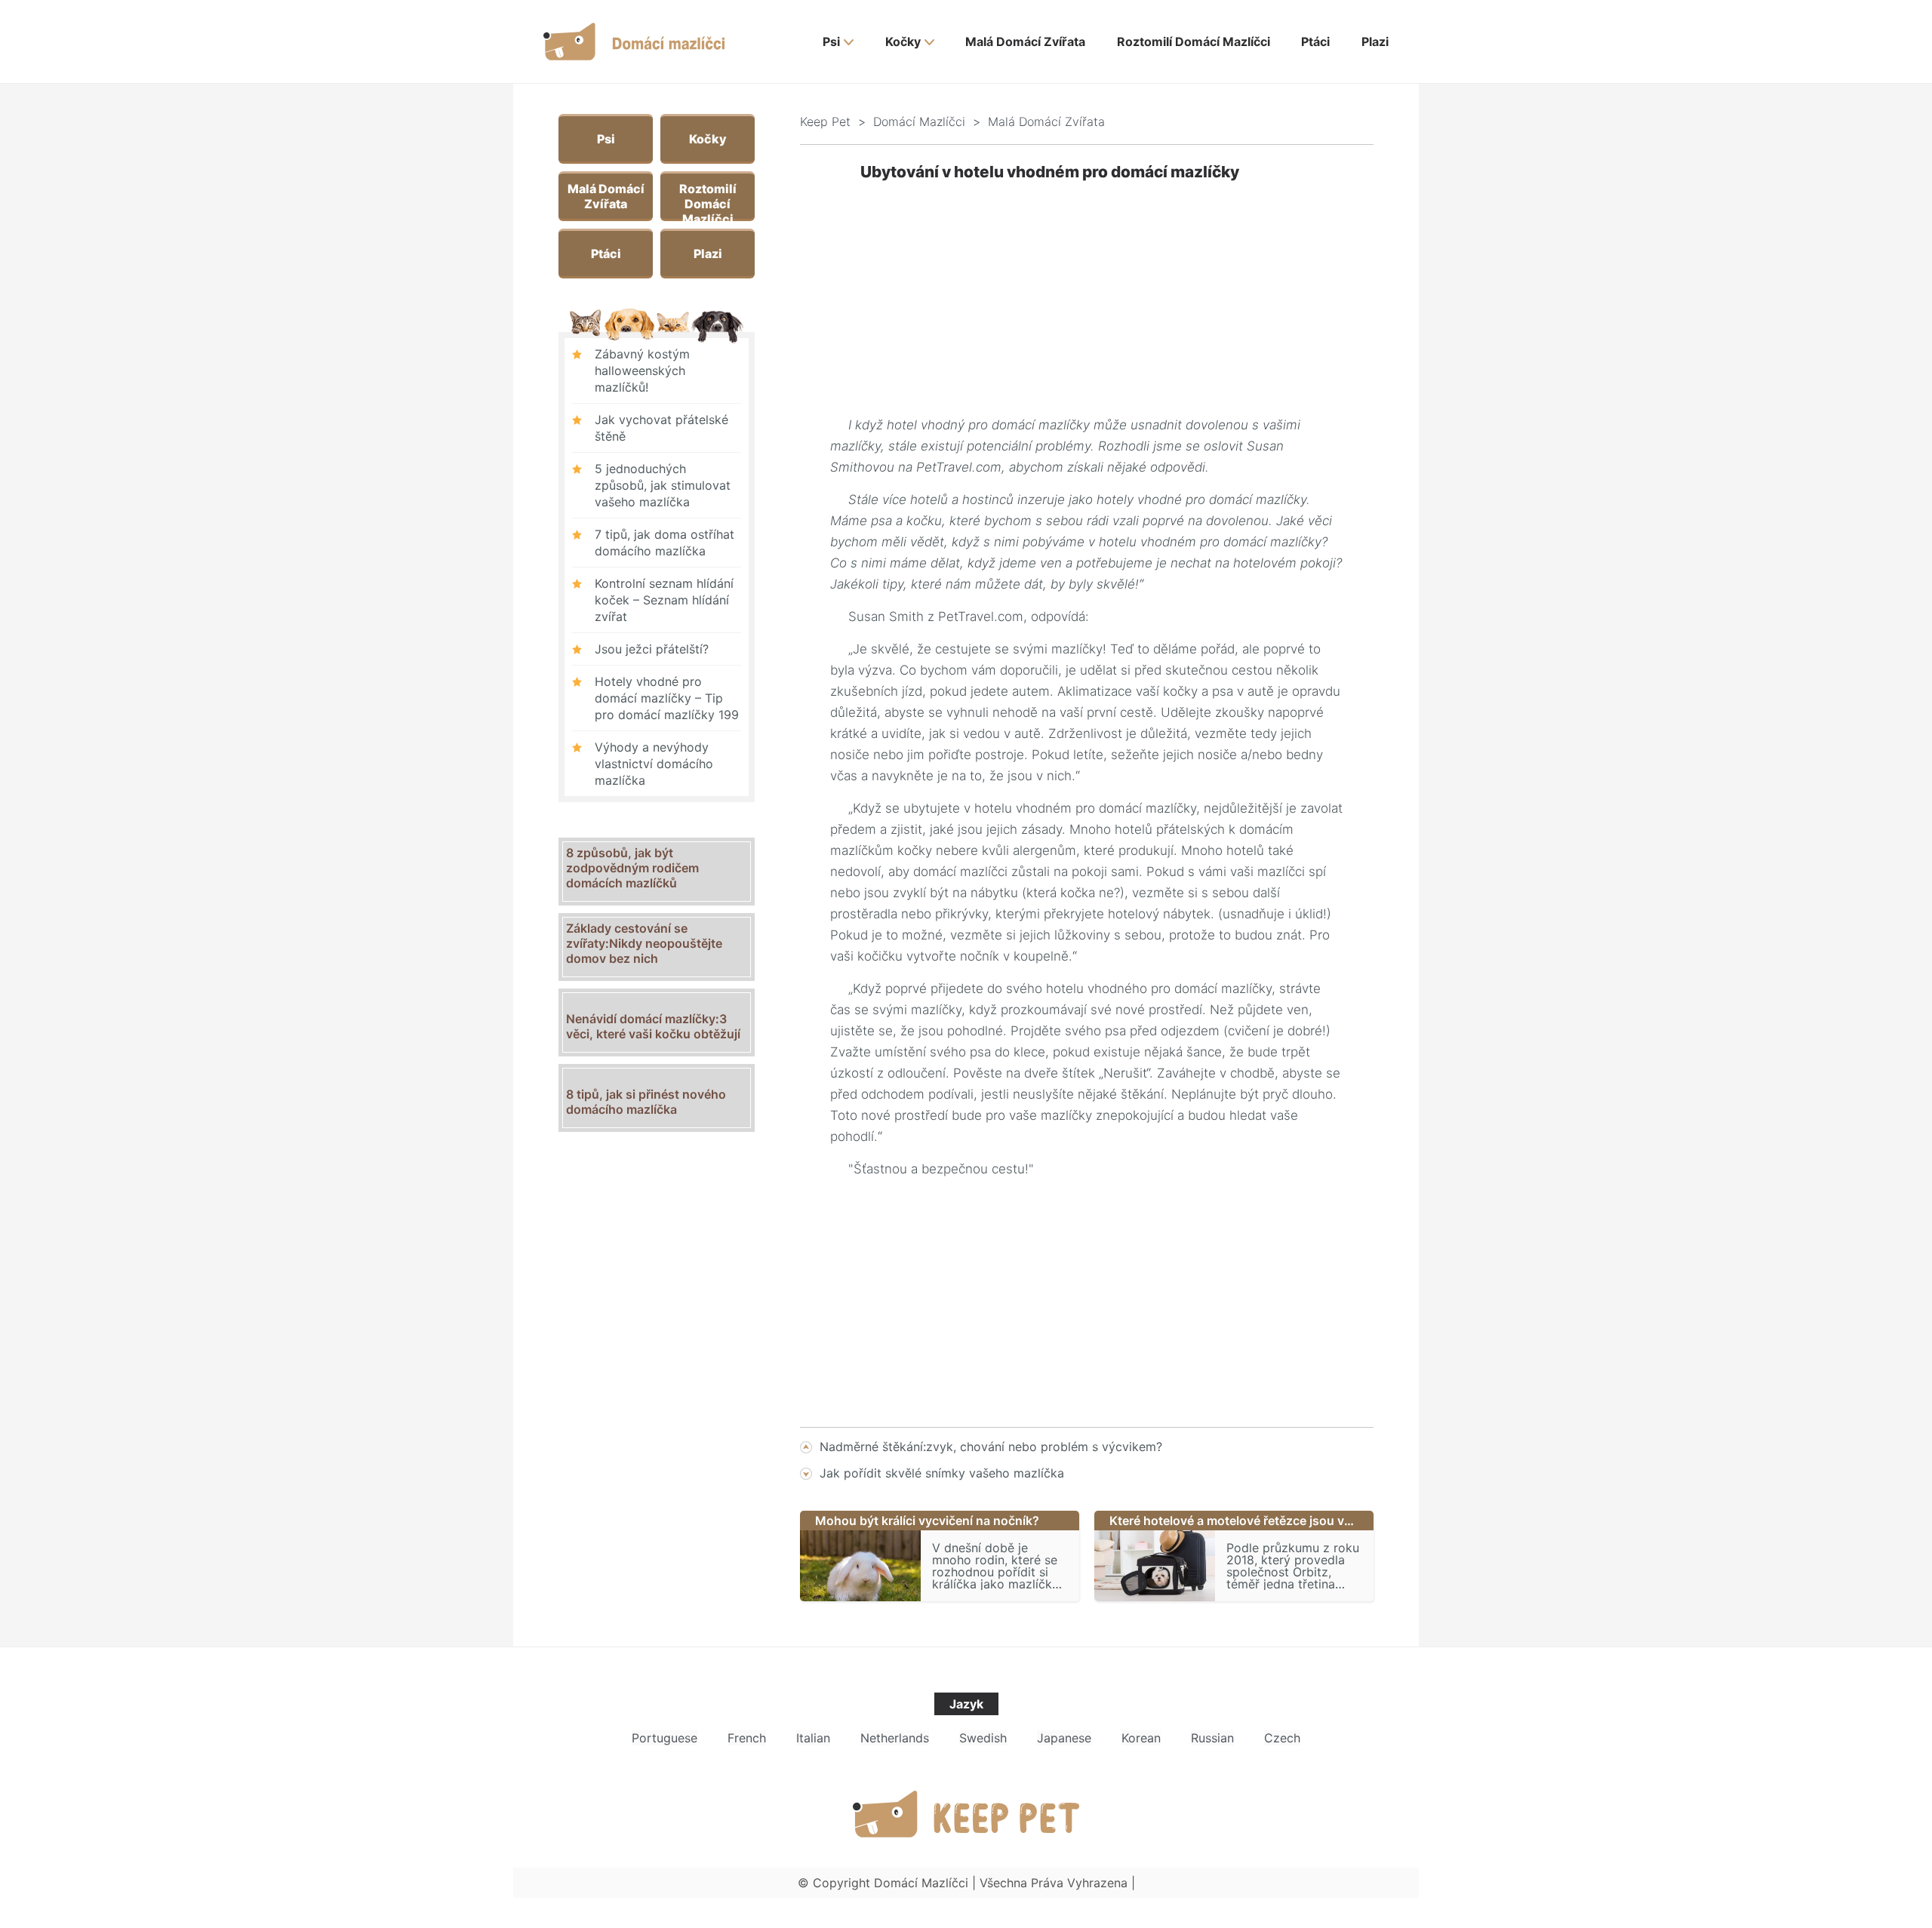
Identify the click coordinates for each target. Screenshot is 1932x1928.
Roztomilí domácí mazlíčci (1194, 42)
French (747, 1738)
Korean (1141, 1738)
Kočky (903, 42)
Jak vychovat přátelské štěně (661, 428)
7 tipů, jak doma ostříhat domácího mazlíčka (665, 543)
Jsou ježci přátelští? (652, 649)
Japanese (1064, 1738)
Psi (831, 42)
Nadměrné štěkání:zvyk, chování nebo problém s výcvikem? (991, 1447)
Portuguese (665, 1738)
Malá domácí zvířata (1025, 42)
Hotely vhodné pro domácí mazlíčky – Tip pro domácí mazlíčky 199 (667, 698)
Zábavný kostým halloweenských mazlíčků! (642, 371)
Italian (813, 1738)
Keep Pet (825, 121)
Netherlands (895, 1738)
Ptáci (1315, 42)
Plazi (1375, 42)
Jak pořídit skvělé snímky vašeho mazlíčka (942, 1473)
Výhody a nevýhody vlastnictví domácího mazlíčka (654, 764)
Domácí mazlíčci (919, 121)
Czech (1282, 1738)
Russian (1212, 1738)
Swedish (983, 1738)
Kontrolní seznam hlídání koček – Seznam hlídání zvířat (664, 600)
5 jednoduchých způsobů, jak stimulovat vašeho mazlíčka (663, 485)
